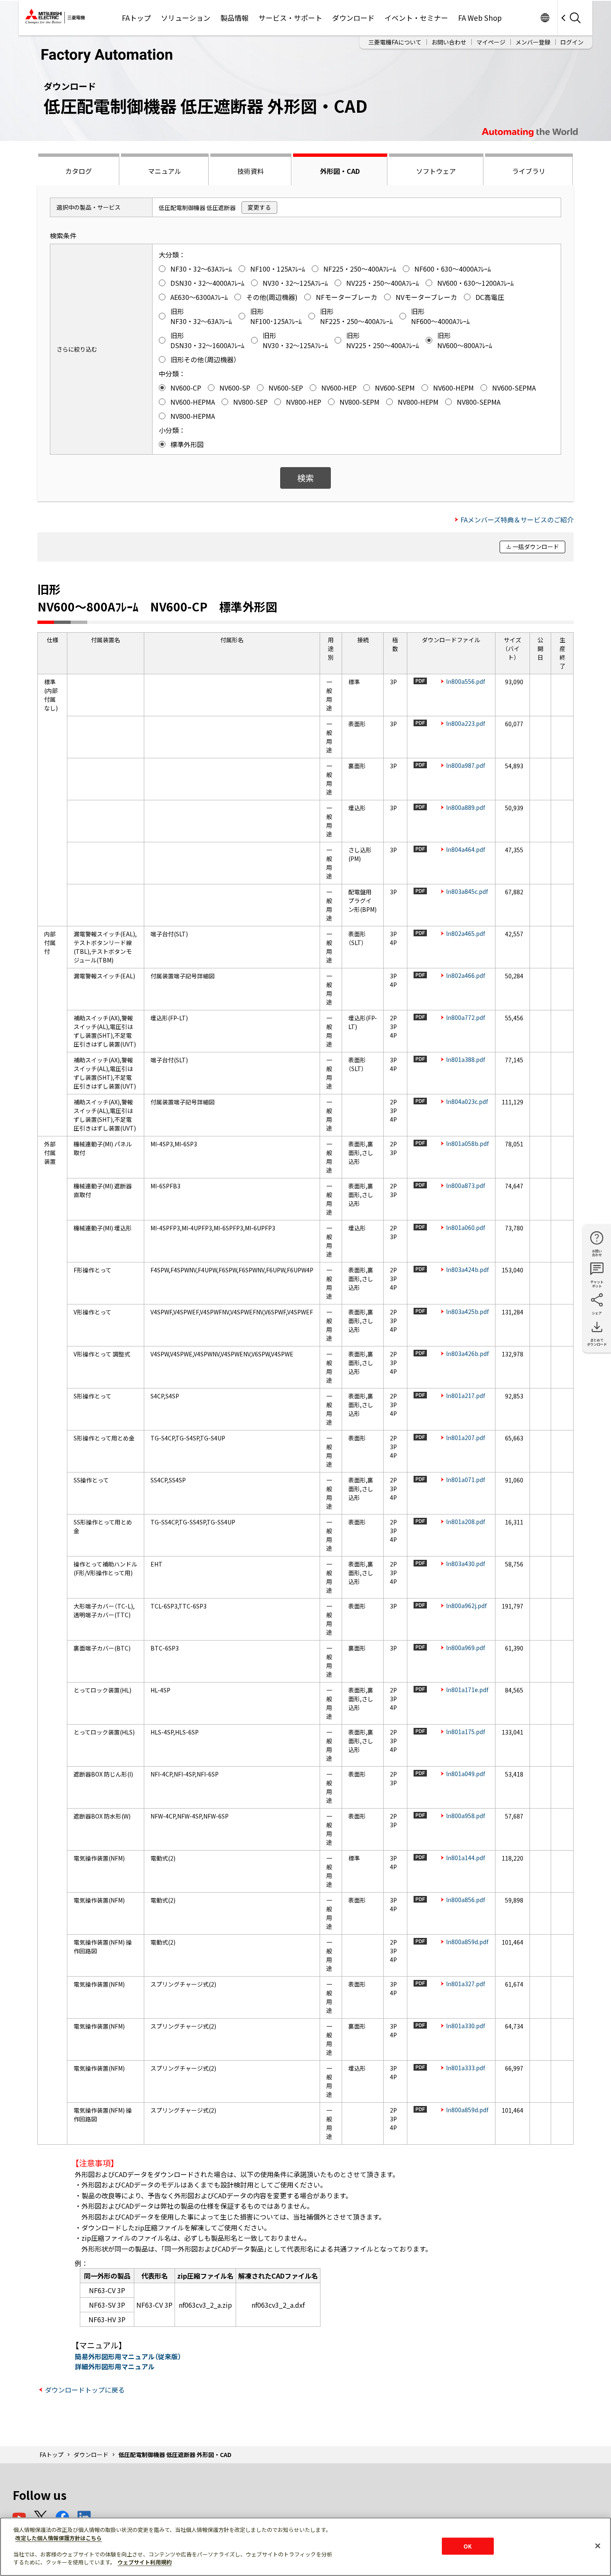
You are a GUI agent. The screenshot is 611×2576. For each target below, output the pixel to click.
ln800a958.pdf (466, 1816)
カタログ (79, 171)
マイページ (491, 42)
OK (468, 2546)
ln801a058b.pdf (467, 1143)
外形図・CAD (340, 171)
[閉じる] (598, 2546)
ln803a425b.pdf (467, 1312)
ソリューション (186, 18)
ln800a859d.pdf (467, 1942)
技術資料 (251, 171)
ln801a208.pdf (466, 1522)
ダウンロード (353, 18)
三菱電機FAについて (395, 42)
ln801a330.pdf (466, 2026)
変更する (259, 207)
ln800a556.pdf (466, 681)
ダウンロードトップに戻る (85, 2390)
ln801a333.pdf (466, 2068)
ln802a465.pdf (466, 933)
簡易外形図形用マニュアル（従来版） (128, 2356)
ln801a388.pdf (466, 1059)
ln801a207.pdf (466, 1438)
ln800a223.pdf (466, 723)
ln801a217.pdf (466, 1396)
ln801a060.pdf (466, 1227)
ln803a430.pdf (466, 1564)
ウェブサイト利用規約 (145, 2562)
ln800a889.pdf (466, 807)
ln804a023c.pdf (467, 1101)
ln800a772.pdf (466, 1017)
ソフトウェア (436, 171)
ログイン (572, 42)
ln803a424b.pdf (467, 1269)
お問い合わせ (449, 42)
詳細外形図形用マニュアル (115, 2366)
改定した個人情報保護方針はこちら (59, 2538)
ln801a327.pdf (466, 1984)
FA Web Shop (480, 18)
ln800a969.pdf (466, 1648)
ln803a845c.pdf (467, 891)
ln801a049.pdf (466, 1774)
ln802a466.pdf (466, 975)
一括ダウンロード (536, 547)
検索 (305, 478)
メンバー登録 (533, 42)
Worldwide (545, 18)
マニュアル (165, 171)
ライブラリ (529, 171)
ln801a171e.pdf (467, 1690)
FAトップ (136, 18)
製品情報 (234, 18)
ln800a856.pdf (466, 1900)
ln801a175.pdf (466, 1732)
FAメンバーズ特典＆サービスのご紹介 (517, 520)
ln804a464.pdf (466, 849)
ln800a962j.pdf (466, 1606)
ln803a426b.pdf (467, 1354)
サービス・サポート (290, 18)
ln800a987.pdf (466, 765)
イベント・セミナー (416, 18)
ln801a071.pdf (466, 1480)
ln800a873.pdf (466, 1185)
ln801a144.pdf (466, 1858)
